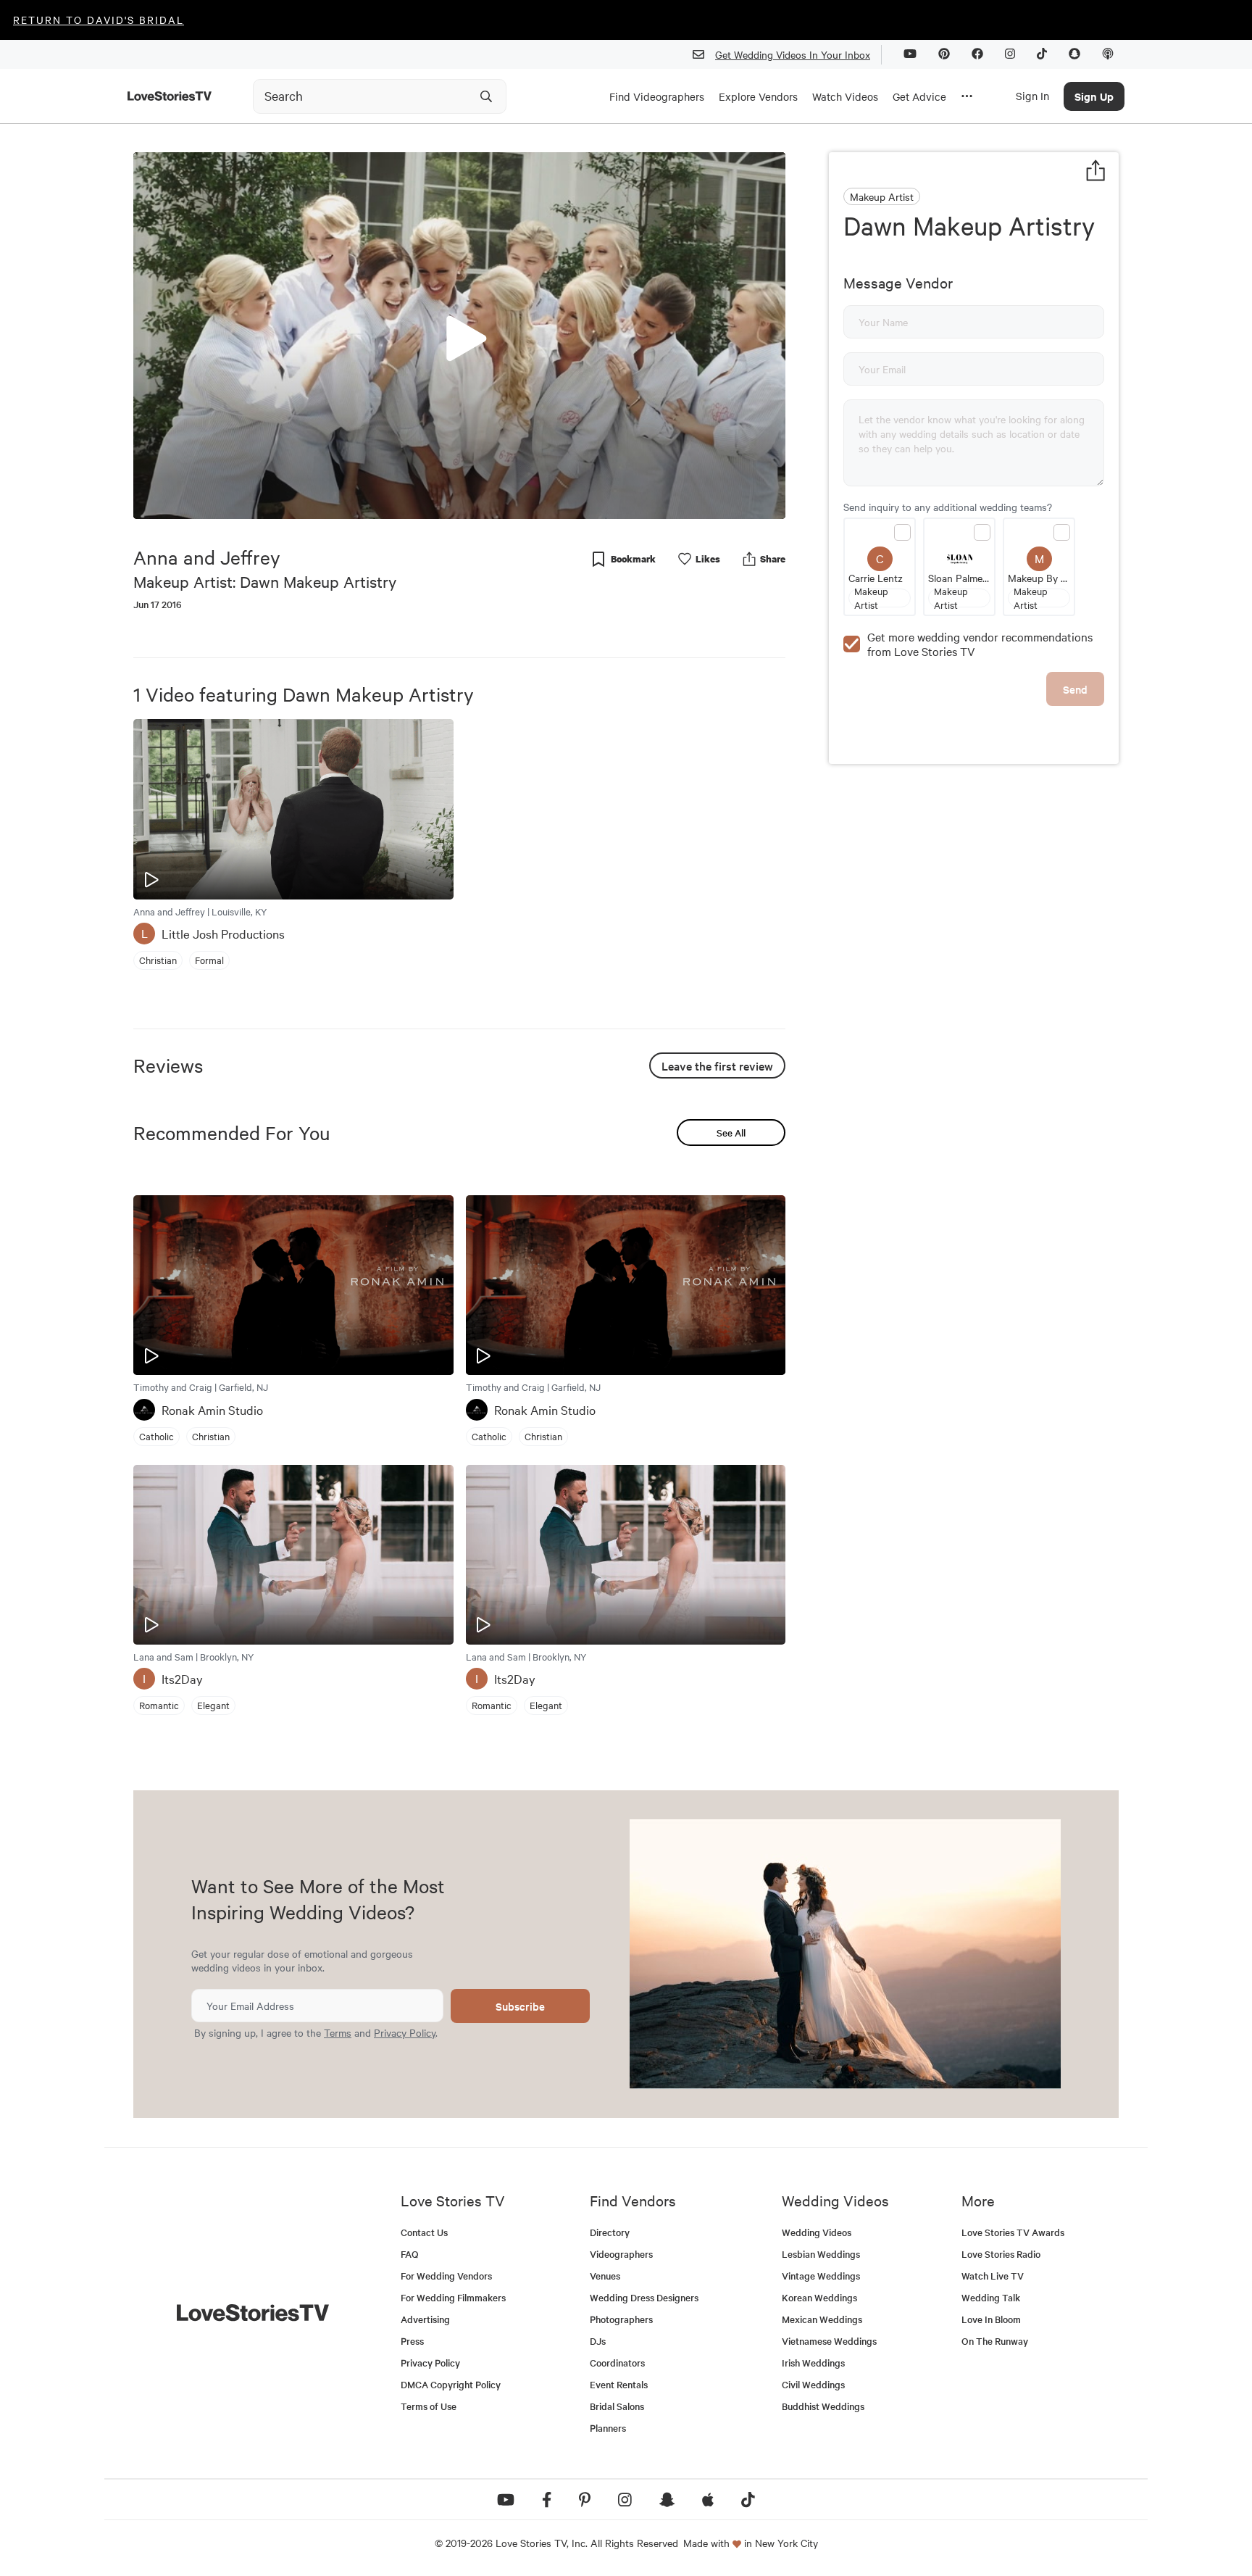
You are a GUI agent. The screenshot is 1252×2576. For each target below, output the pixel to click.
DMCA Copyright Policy (451, 2384)
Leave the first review (717, 1065)
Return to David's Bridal (99, 20)
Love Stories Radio (1001, 2254)
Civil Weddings (813, 2384)
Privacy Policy (405, 2032)
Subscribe (520, 2006)
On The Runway (995, 2341)
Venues (605, 2276)
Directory (610, 2232)
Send (1075, 689)
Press (412, 2341)
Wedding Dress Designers (644, 2297)
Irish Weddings (813, 2363)
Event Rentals (619, 2384)
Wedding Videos (817, 2232)
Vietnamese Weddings (829, 2341)
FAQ (410, 2254)
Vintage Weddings (821, 2276)
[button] (459, 335)
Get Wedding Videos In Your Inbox (793, 54)
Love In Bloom (991, 2319)
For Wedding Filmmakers (453, 2297)
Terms (338, 2032)
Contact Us (424, 2232)
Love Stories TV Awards (1013, 2232)
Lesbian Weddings (821, 2254)
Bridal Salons (617, 2406)
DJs (598, 2341)
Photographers (621, 2319)
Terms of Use (429, 2406)
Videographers (621, 2254)
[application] (459, 336)
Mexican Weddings (822, 2319)
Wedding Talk (991, 2297)
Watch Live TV (993, 2276)
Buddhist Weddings (823, 2406)
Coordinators (617, 2363)
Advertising (425, 2319)
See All (731, 1133)
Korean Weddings (819, 2297)
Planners (608, 2428)
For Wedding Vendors (446, 2276)
